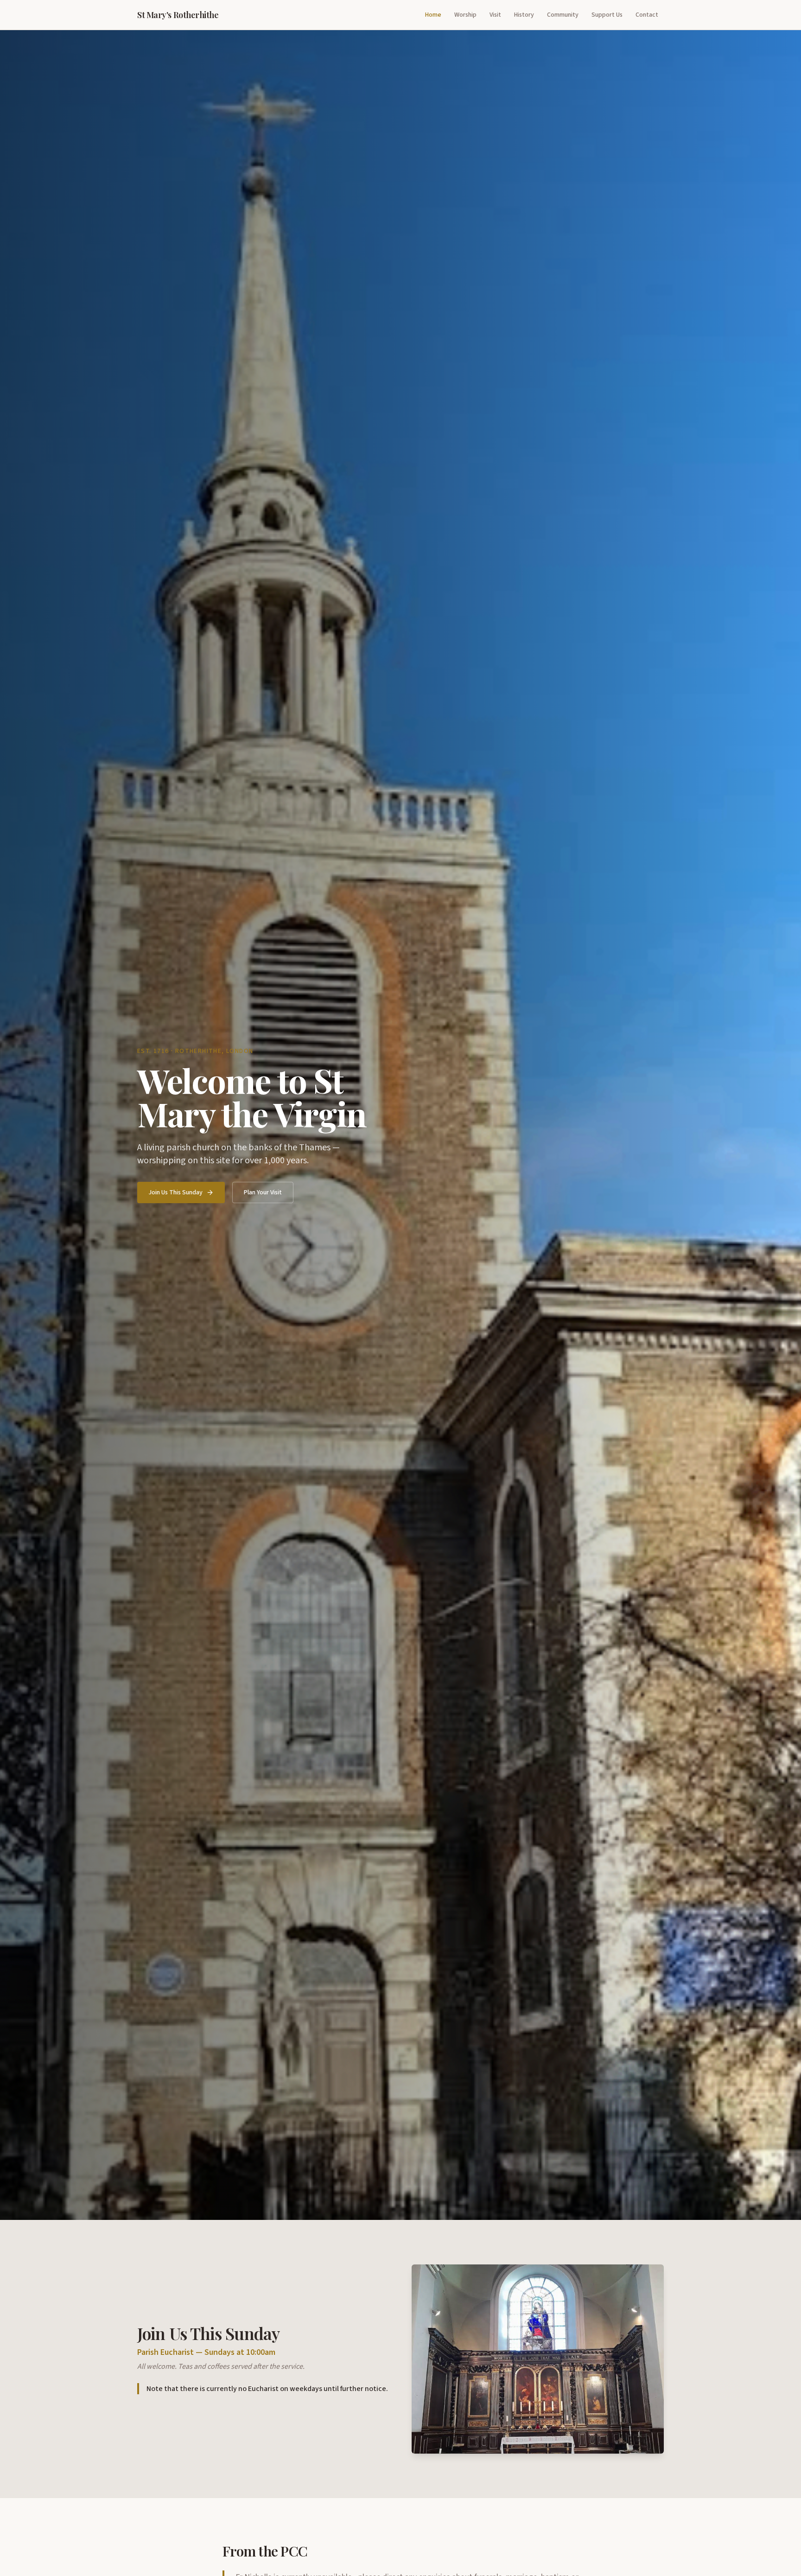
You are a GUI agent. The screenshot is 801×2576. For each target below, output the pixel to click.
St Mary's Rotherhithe (178, 15)
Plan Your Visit (263, 1192)
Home (433, 15)
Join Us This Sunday (175, 1192)
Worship (465, 15)
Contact (647, 15)
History (524, 15)
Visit (495, 15)
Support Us (607, 15)
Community (563, 15)
